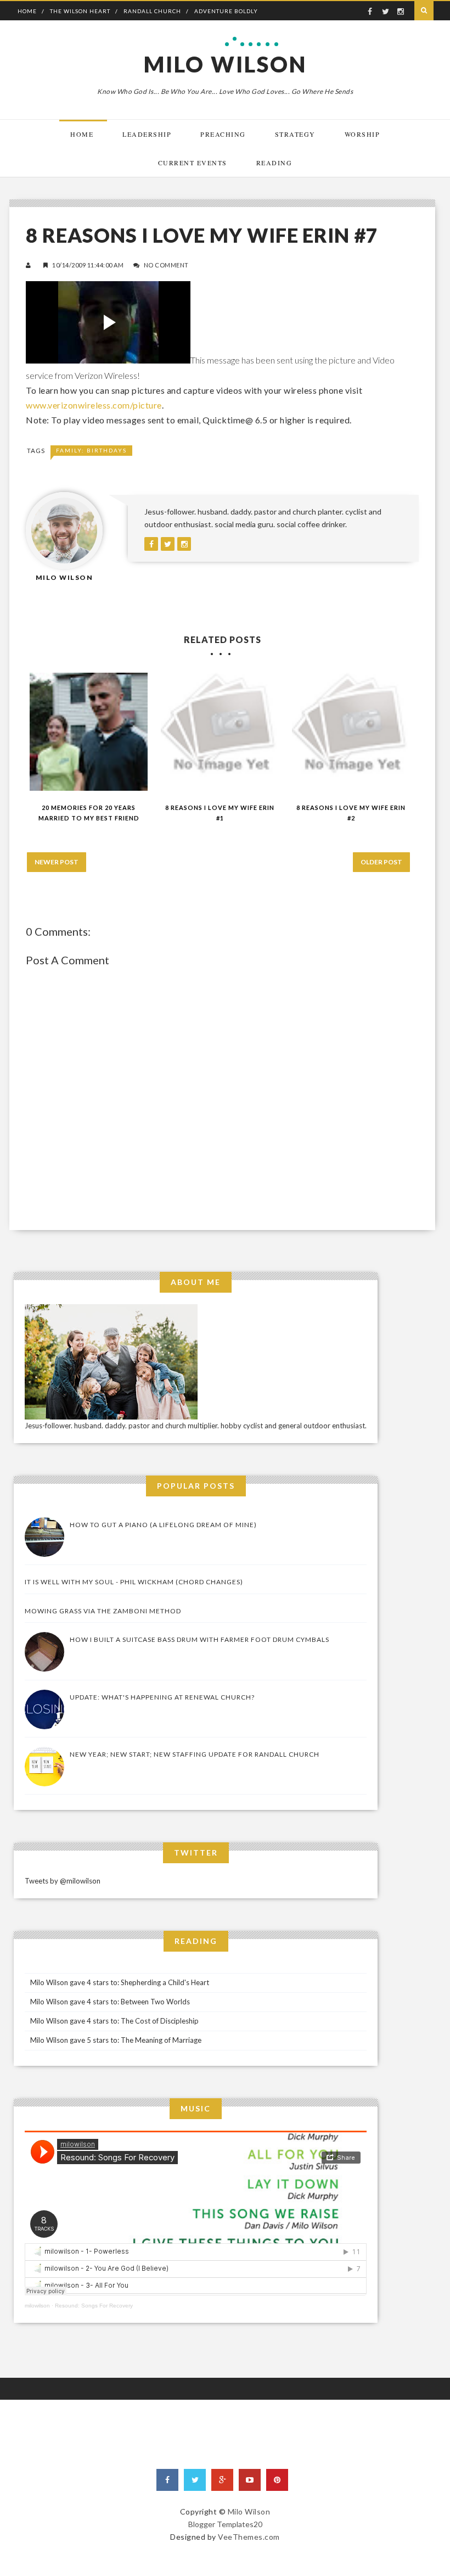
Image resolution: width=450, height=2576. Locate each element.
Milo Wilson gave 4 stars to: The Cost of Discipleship (114, 2021)
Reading (274, 163)
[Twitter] (195, 2480)
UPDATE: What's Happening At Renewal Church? (162, 1697)
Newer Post (57, 862)
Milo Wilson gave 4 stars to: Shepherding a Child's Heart (120, 1982)
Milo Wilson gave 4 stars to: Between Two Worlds (110, 2002)
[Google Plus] (222, 2480)
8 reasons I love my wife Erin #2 (351, 813)
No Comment (166, 265)
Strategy (295, 134)
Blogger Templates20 (225, 2524)
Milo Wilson (225, 64)
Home (27, 11)
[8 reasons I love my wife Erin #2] (351, 732)
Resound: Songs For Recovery (94, 2306)
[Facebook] (167, 2480)
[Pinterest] (277, 2480)
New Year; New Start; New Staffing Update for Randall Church (195, 1754)
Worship (362, 134)
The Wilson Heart (80, 11)
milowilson (37, 2306)
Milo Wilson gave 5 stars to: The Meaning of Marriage (116, 2040)
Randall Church (152, 11)
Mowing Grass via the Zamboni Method (103, 1611)
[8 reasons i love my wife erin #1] (220, 732)
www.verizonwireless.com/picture (94, 405)
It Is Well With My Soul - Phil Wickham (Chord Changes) (134, 1582)
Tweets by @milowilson (63, 1881)
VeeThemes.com (249, 2537)
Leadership (147, 134)
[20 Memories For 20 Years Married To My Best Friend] (89, 732)
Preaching (223, 134)
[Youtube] (250, 2480)
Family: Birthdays (91, 450)
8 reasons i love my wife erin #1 (220, 813)
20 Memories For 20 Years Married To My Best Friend (89, 813)
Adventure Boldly (226, 11)
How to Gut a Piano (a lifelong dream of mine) (163, 1525)
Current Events (193, 163)
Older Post (381, 862)
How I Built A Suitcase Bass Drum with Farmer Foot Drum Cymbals (199, 1639)
